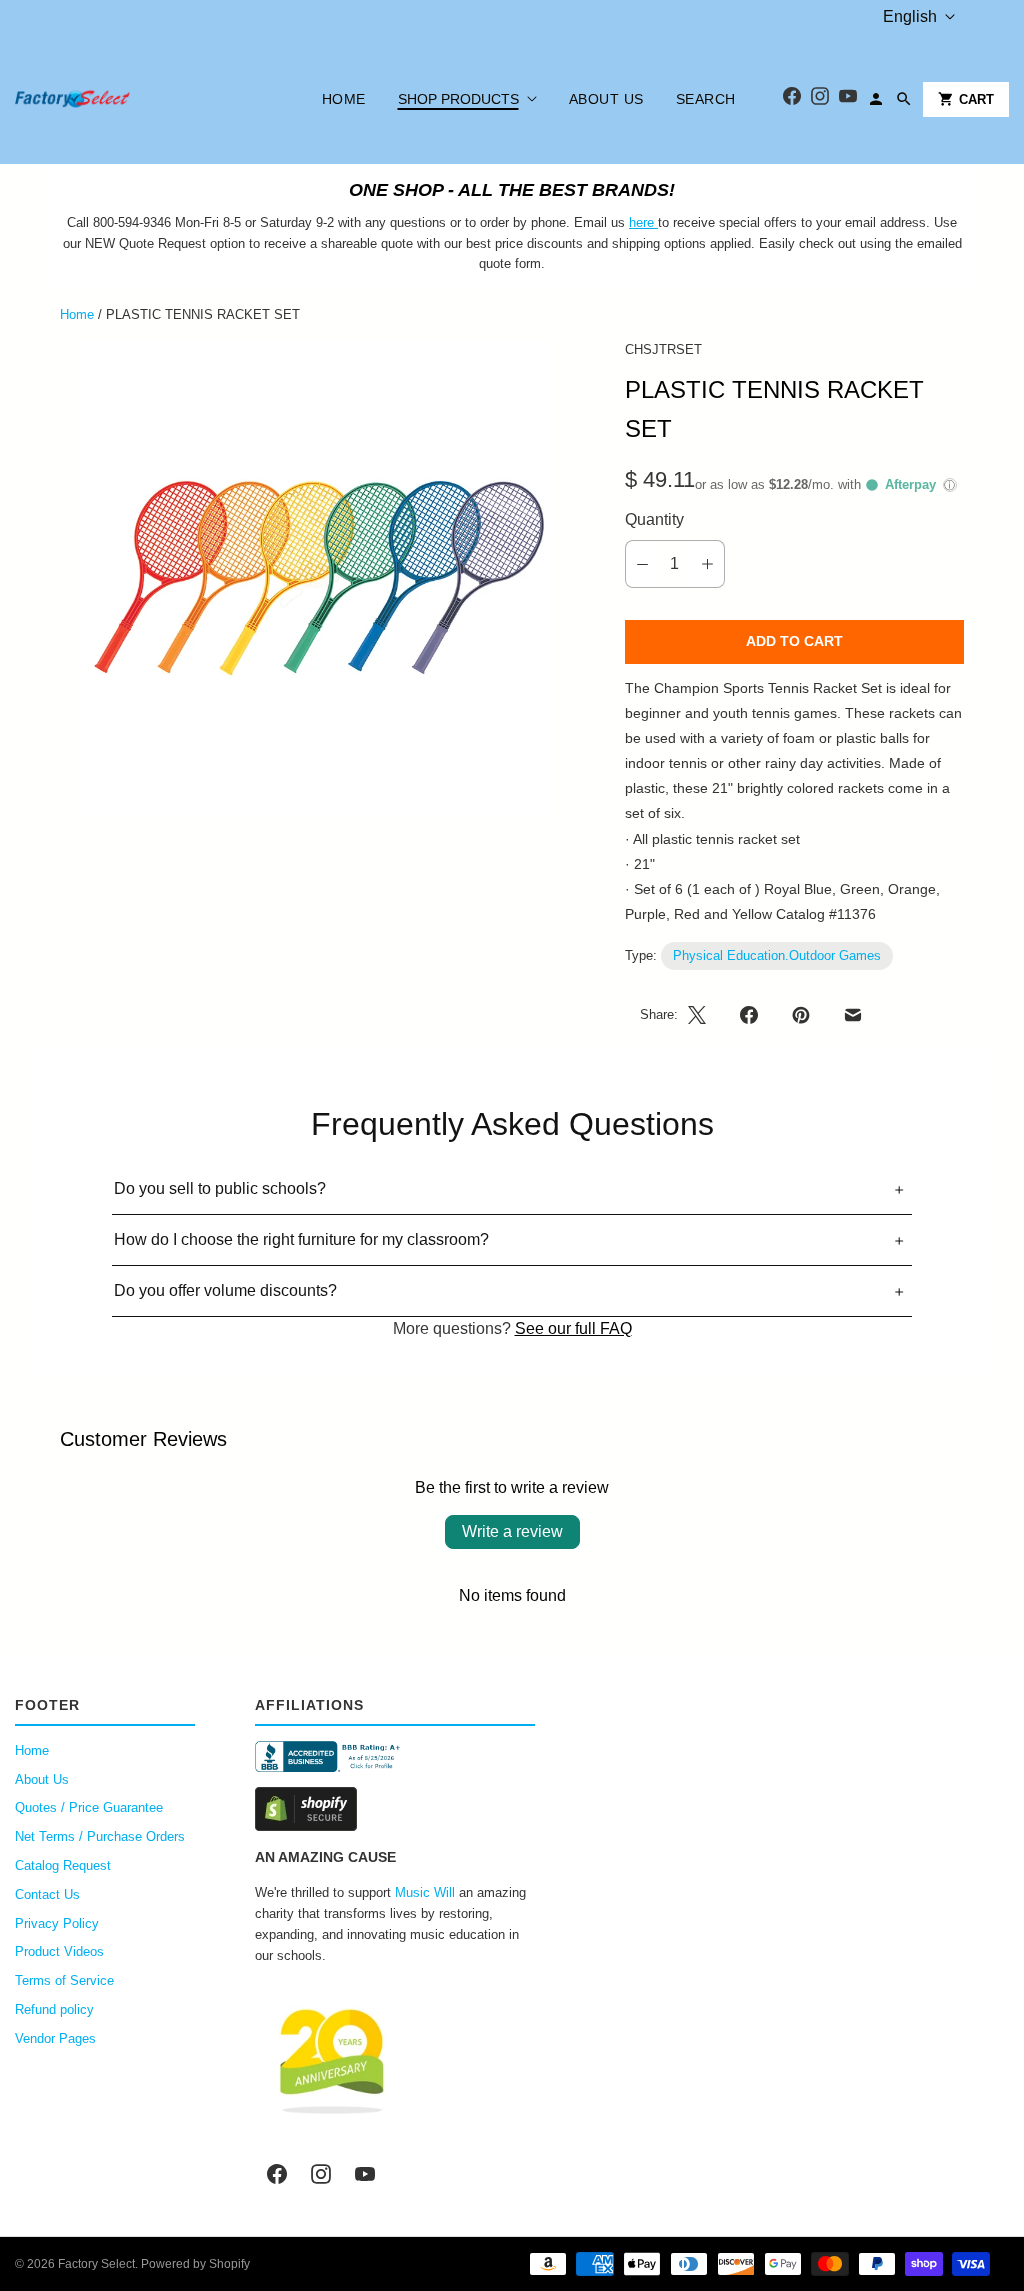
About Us (606, 99)
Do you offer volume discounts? (225, 1290)
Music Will (425, 1892)
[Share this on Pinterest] (801, 1015)
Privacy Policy (57, 1923)
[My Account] (876, 99)
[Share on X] (703, 1015)
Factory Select (96, 2264)
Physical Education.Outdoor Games (777, 955)
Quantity (654, 519)
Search (706, 99)
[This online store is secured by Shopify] (395, 1809)
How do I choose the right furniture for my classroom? (301, 1239)
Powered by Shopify (195, 2264)
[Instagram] (820, 99)
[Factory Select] (132, 99)
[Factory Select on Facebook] (277, 2174)
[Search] (904, 99)
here (641, 222)
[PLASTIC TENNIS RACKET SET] (314, 579)
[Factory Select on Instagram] (321, 2174)
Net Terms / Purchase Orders (100, 1836)
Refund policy (54, 2009)
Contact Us (47, 1894)
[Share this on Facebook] (749, 1015)
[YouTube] (848, 99)
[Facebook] (792, 99)
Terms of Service (64, 1980)
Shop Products (458, 99)
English (910, 16)
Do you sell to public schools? (220, 1188)
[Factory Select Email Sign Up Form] (656, 222)
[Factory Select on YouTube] (365, 2174)
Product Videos (59, 1951)
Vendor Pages (55, 2038)
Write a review (512, 1531)
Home (344, 99)
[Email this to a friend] (853, 1015)
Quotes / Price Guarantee (89, 1807)
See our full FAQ (573, 1328)
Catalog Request (63, 1865)
